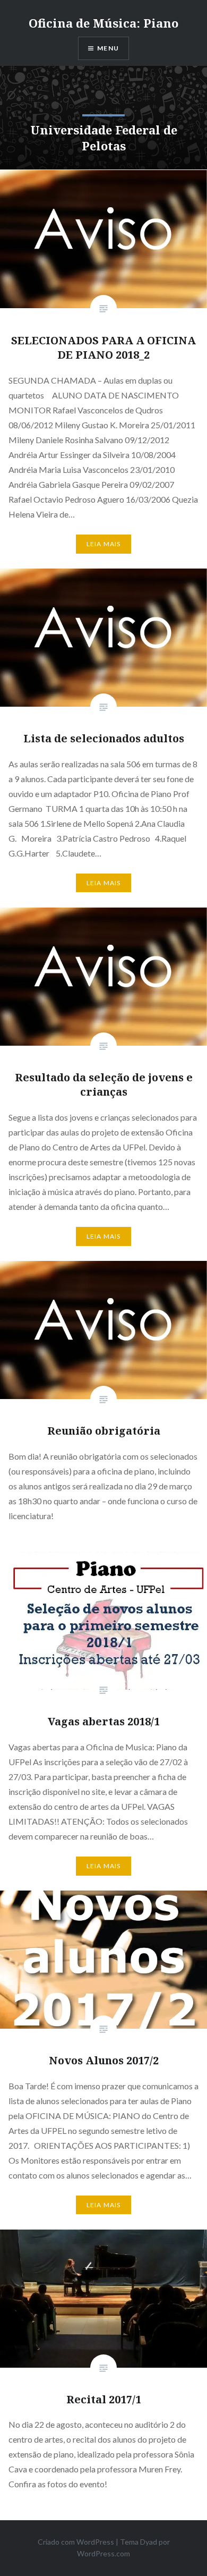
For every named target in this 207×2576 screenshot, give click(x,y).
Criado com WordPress (76, 2542)
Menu (108, 48)
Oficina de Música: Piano (103, 23)
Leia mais (104, 544)
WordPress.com (103, 2553)
